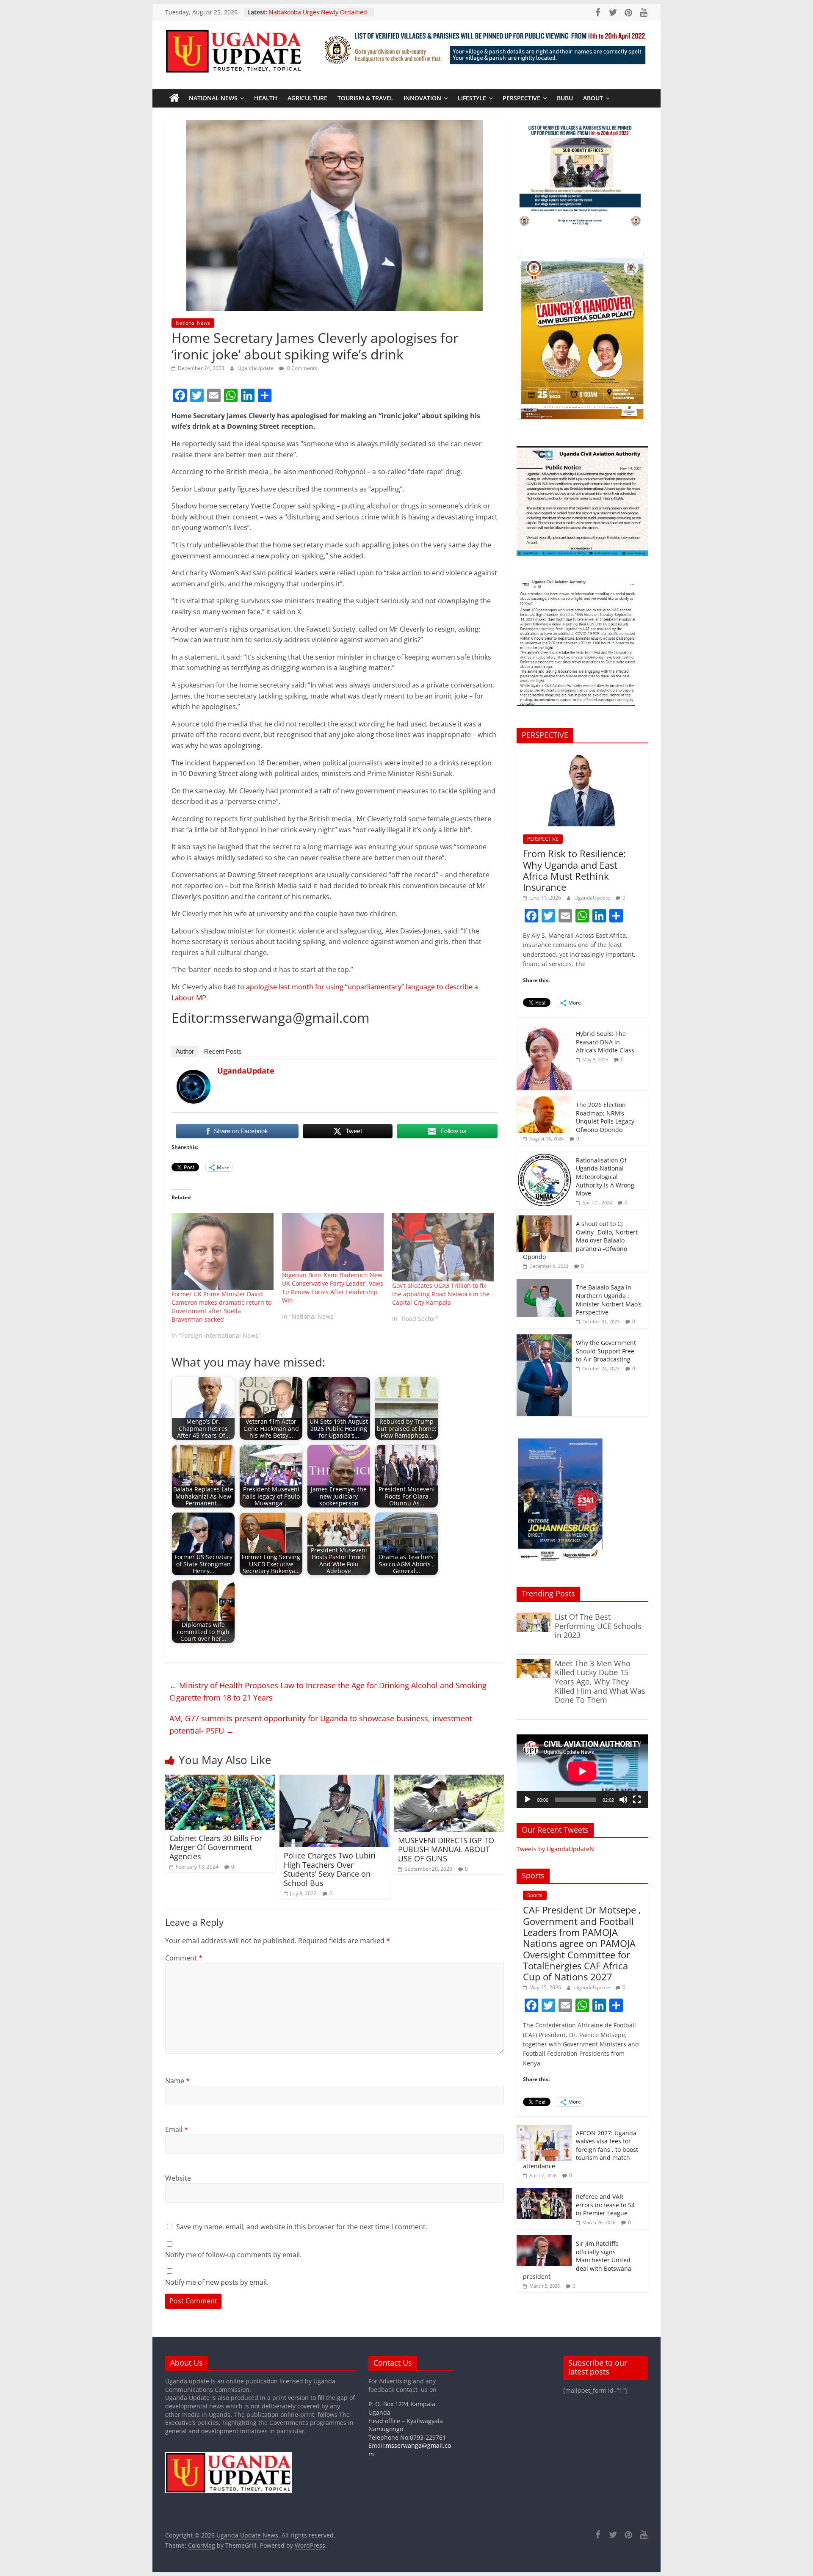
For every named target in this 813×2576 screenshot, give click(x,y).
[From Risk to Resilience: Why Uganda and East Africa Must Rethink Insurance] (582, 754)
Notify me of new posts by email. (217, 2282)
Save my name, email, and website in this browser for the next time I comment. (302, 2227)
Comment (184, 1958)
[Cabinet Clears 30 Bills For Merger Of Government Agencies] (220, 1780)
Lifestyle (472, 98)
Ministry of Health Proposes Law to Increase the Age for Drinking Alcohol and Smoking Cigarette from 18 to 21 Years (328, 1691)
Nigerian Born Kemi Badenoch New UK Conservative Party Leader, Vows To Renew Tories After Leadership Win (333, 1288)
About (593, 98)
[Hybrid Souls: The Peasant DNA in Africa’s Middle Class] (544, 1030)
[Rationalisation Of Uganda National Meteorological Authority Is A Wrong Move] (544, 1156)
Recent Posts (223, 1051)
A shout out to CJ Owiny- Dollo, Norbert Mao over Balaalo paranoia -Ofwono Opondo (580, 1240)
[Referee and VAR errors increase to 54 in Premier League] (544, 2193)
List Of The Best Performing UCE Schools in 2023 (598, 1626)
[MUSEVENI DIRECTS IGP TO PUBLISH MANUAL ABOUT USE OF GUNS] (449, 1780)
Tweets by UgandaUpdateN (555, 1849)
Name (177, 2081)
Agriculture (307, 98)
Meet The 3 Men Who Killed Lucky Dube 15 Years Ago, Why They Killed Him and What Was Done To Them (600, 1681)
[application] (582, 1771)
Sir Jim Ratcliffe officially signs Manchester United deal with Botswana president (577, 2260)
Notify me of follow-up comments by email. (233, 2255)
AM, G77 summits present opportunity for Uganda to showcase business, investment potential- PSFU (321, 1724)
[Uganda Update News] (174, 98)
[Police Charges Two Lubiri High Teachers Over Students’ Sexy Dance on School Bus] (335, 1780)
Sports (535, 1895)
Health (266, 98)
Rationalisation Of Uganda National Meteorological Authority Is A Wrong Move (605, 1177)
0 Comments (301, 368)
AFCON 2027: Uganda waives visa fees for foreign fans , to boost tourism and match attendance (581, 2149)
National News (213, 98)
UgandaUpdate (256, 368)
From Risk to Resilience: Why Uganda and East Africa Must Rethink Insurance (574, 870)
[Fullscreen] (637, 1800)
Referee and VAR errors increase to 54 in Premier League (605, 2205)
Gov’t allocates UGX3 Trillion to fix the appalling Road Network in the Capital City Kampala (441, 1294)
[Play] (528, 1800)
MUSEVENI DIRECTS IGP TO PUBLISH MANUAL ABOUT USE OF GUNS (446, 1849)
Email (177, 2129)
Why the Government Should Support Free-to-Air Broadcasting (606, 1351)
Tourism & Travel (365, 98)
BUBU (565, 98)
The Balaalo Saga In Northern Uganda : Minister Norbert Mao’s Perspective (609, 1300)
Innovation (422, 98)
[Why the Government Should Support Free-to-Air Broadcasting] (544, 1339)
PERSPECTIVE (521, 98)
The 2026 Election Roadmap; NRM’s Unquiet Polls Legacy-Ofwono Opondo (606, 1117)
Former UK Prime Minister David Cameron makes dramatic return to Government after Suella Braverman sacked (221, 1307)
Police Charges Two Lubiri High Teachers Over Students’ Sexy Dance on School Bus (330, 1869)
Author (185, 1051)
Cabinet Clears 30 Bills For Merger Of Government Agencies (216, 1847)
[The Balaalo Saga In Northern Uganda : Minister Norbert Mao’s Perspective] (544, 1283)
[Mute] (623, 1800)
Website (178, 2178)
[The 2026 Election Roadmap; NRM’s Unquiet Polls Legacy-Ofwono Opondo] (544, 1101)
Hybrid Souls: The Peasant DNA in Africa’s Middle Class (605, 1042)
